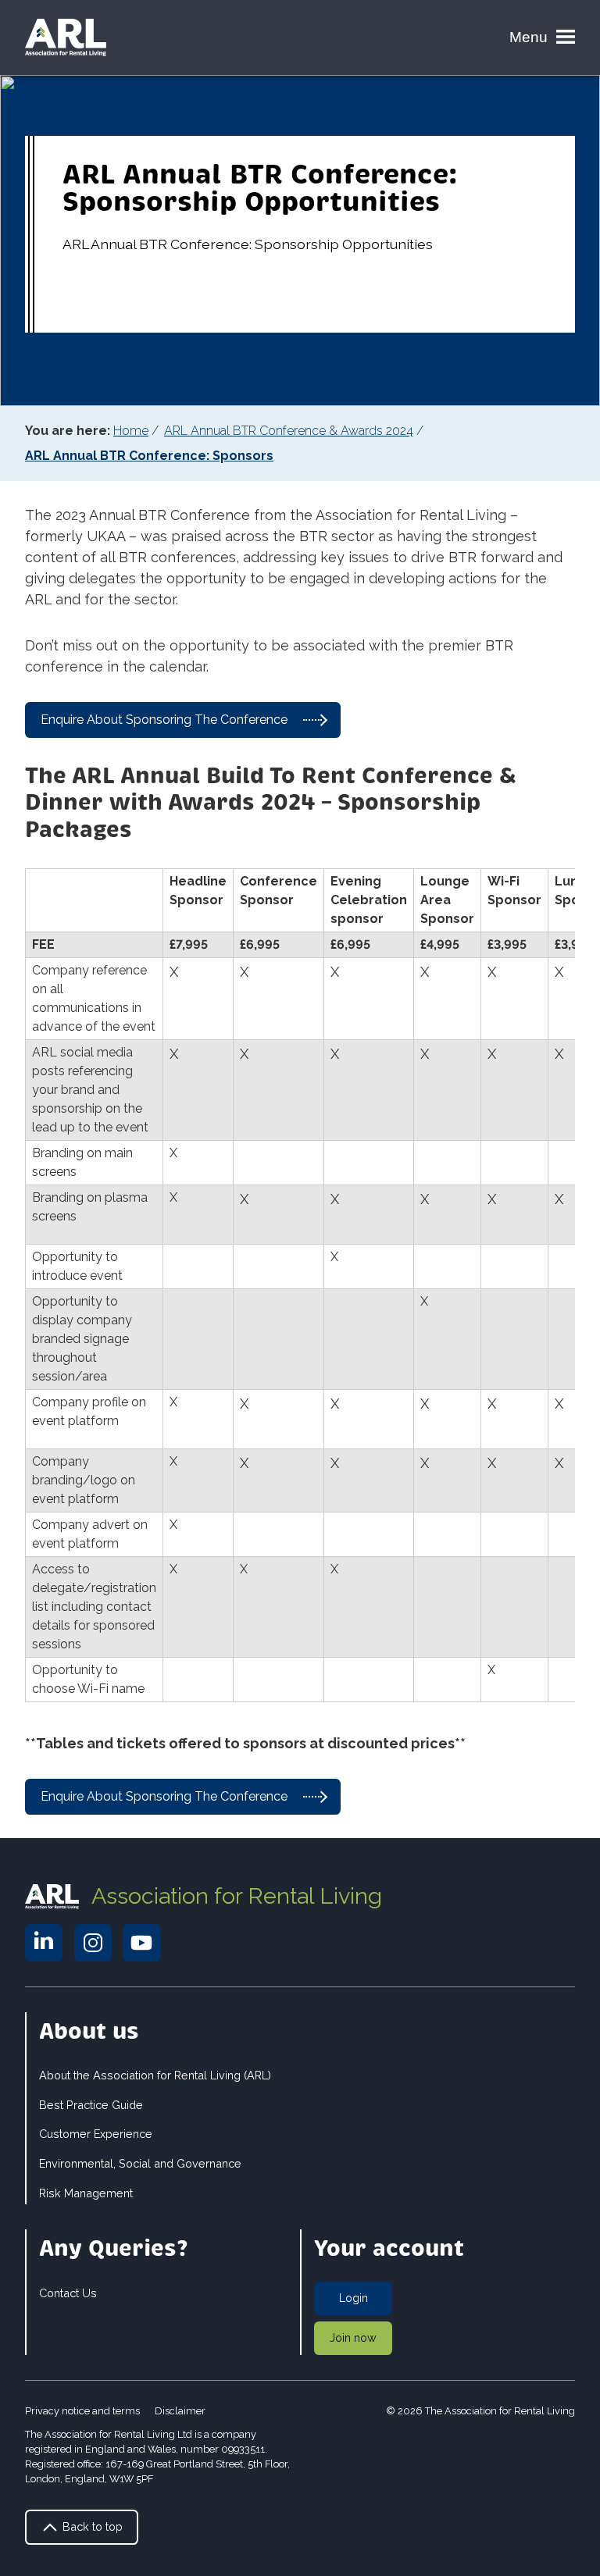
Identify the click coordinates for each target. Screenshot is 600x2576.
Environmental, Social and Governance (140, 2163)
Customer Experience (96, 2134)
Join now (353, 2337)
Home (131, 431)
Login (354, 2298)
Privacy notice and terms (82, 2411)
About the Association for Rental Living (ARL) (155, 2075)
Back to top (91, 2526)
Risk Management (86, 2193)
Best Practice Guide (91, 2105)
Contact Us (68, 2293)
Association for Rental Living (237, 1896)
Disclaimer (180, 2411)
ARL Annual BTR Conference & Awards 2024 (289, 431)
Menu (529, 37)
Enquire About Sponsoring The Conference (164, 720)
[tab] (137, 431)
